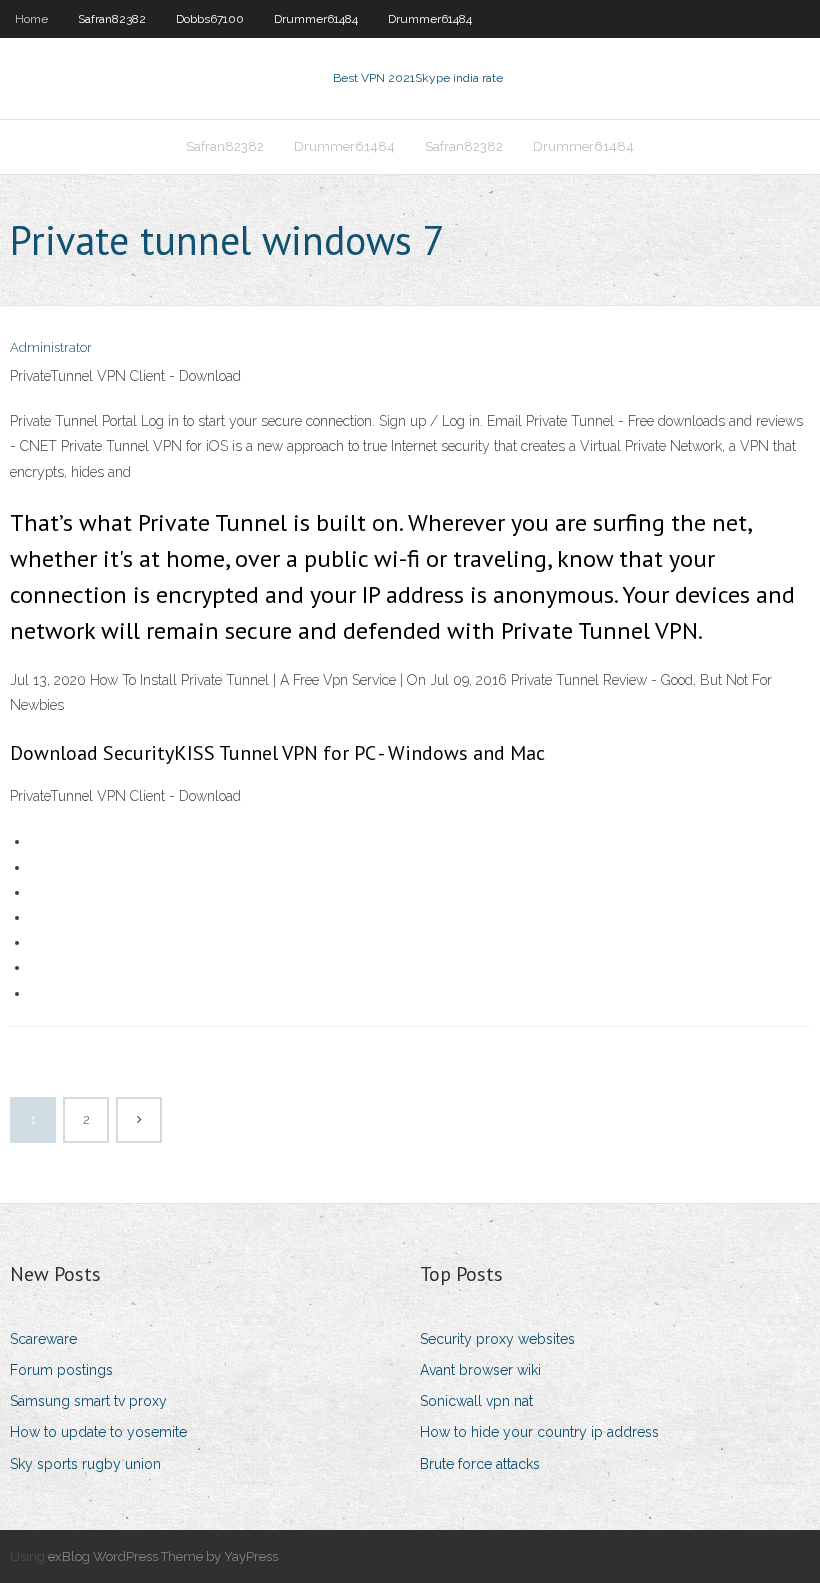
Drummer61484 (316, 19)
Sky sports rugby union (85, 1464)
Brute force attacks (480, 1464)
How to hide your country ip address (539, 1432)
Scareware (43, 1339)
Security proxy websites (497, 1339)
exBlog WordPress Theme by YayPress (163, 1556)
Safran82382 (112, 19)
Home (31, 19)
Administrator (51, 347)
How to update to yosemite (98, 1432)
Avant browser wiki (480, 1370)
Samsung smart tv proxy (88, 1401)
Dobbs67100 (210, 19)
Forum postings (61, 1370)
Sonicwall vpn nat (476, 1401)
